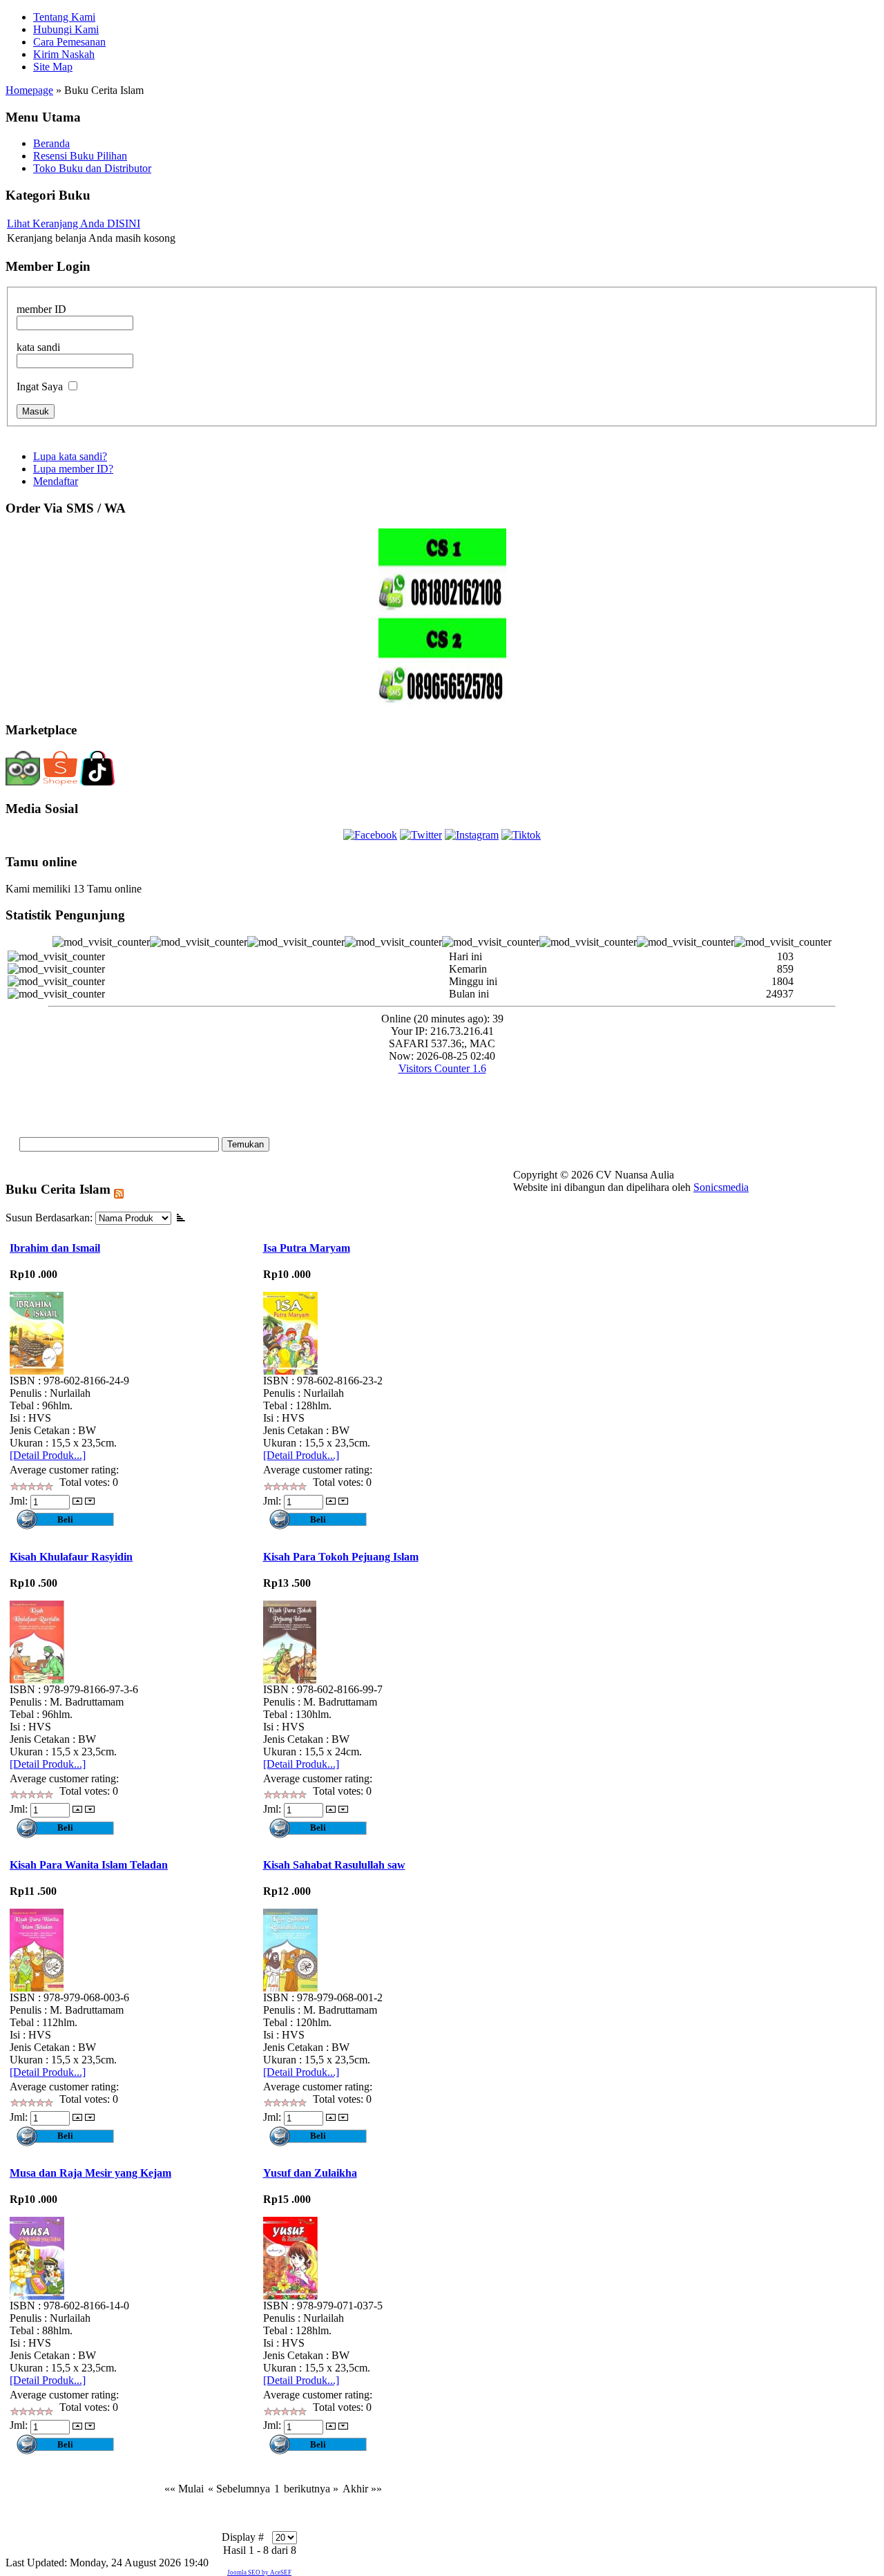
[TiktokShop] (97, 783)
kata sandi (38, 347)
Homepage (29, 90)
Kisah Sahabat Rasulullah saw (334, 1865)
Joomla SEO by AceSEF (259, 2573)
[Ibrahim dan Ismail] (37, 1371)
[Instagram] (472, 835)
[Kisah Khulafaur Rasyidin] (37, 1680)
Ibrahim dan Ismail (55, 1248)
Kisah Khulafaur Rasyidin (71, 1557)
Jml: (20, 1501)
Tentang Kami (64, 17)
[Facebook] (370, 835)
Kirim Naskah (64, 54)
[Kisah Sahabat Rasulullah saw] (290, 1988)
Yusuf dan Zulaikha (310, 2173)
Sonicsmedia (721, 1187)
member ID (41, 309)
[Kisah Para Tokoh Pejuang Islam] (290, 1680)
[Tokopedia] (23, 782)
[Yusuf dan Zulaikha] (290, 2296)
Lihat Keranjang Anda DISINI (74, 223)
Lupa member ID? (73, 469)
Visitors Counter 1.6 (442, 1068)
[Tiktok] (521, 835)
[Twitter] (421, 835)
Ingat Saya (40, 387)
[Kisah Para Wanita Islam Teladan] (37, 1988)
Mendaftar (56, 481)
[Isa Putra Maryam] (290, 1371)
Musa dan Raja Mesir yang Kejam (90, 2173)
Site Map (53, 67)
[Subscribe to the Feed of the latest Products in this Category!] (119, 1189)
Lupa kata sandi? (70, 456)
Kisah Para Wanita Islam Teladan (89, 1865)
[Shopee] (60, 783)
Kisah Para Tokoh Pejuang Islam (341, 1557)
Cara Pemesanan (69, 42)
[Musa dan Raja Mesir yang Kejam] (37, 2296)
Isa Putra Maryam (307, 1248)
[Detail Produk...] (48, 1455)
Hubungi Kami (66, 29)
